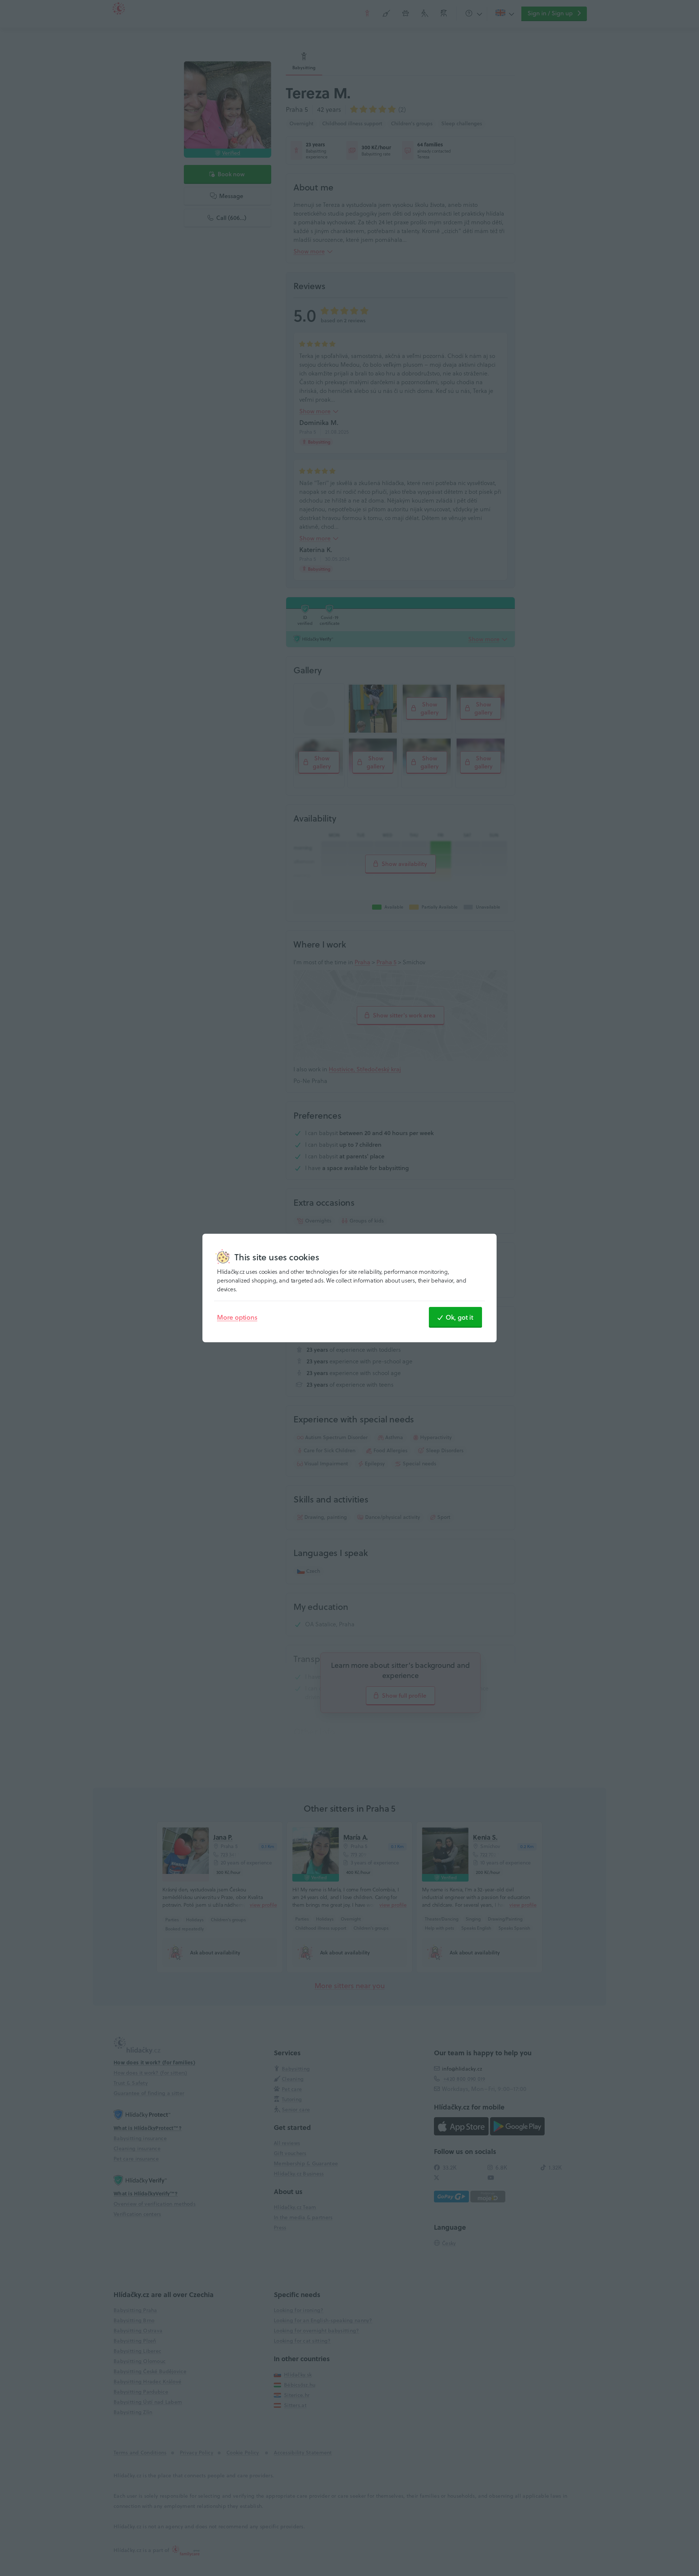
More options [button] (237, 1317)
